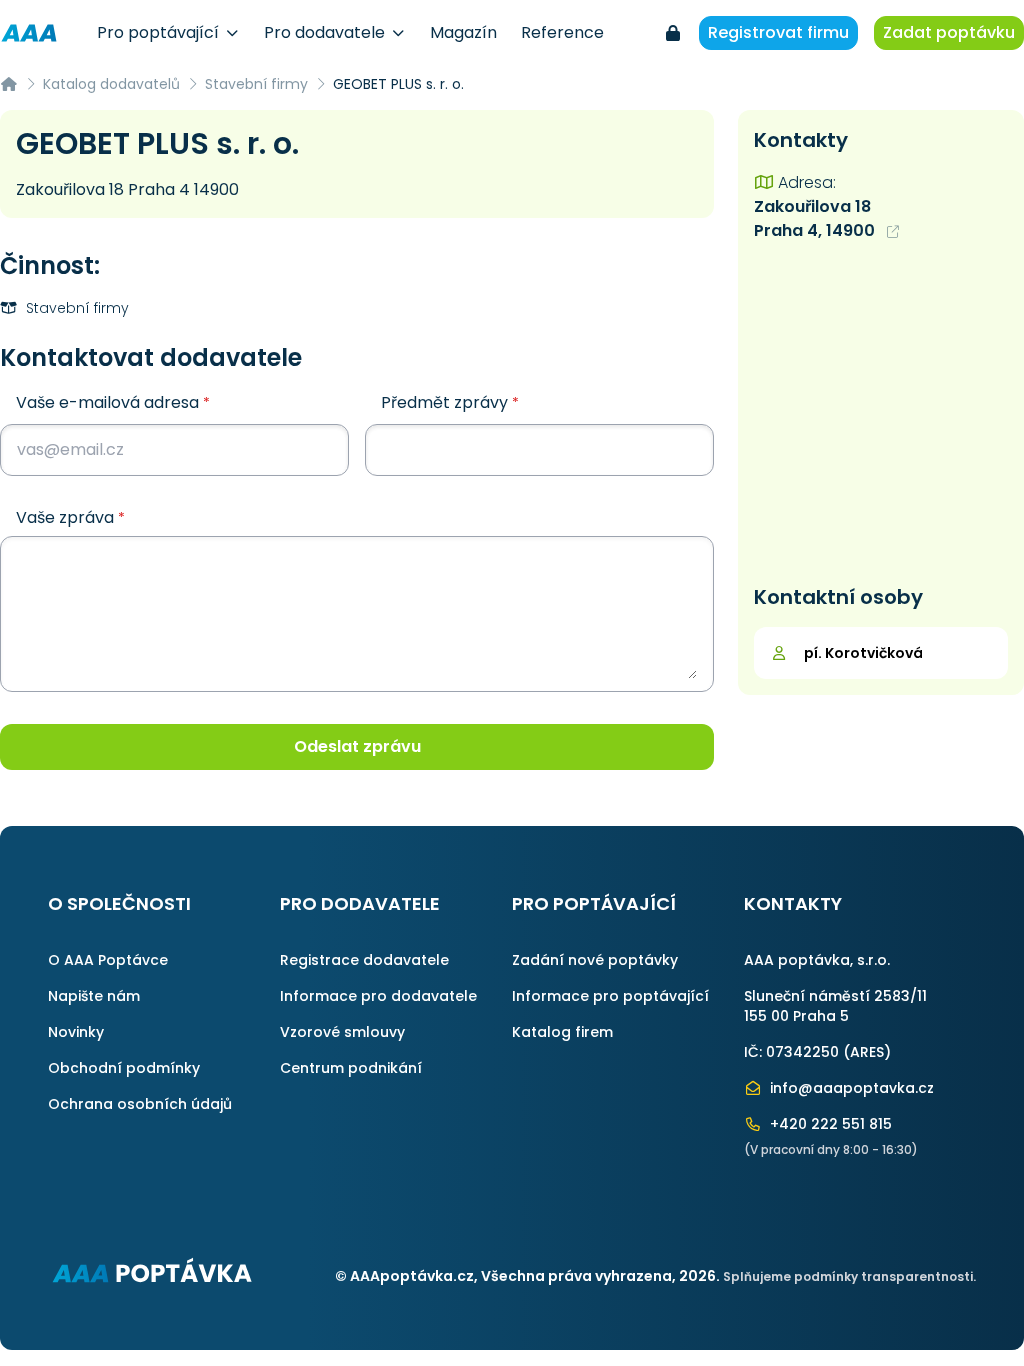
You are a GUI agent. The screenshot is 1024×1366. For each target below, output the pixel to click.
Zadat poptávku (949, 32)
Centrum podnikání (351, 1068)
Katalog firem (562, 1032)
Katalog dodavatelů (111, 84)
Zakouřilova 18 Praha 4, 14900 (816, 218)
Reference (562, 32)
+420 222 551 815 (829, 1124)
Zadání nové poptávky (595, 960)
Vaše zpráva (70, 518)
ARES (867, 1052)
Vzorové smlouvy (342, 1032)
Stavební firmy (256, 84)
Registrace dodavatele (364, 960)
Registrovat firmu (778, 32)
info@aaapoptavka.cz (850, 1088)
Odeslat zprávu (357, 746)
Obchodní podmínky (124, 1068)
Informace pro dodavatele (378, 996)
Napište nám (94, 996)
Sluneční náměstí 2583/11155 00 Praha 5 (835, 1006)
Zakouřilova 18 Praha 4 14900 (127, 189)
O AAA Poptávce (108, 960)
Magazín (463, 32)
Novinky (76, 1032)
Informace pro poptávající (610, 996)
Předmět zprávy (450, 402)
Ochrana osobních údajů (140, 1104)
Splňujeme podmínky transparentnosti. (849, 1276)
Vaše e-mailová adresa (113, 402)
